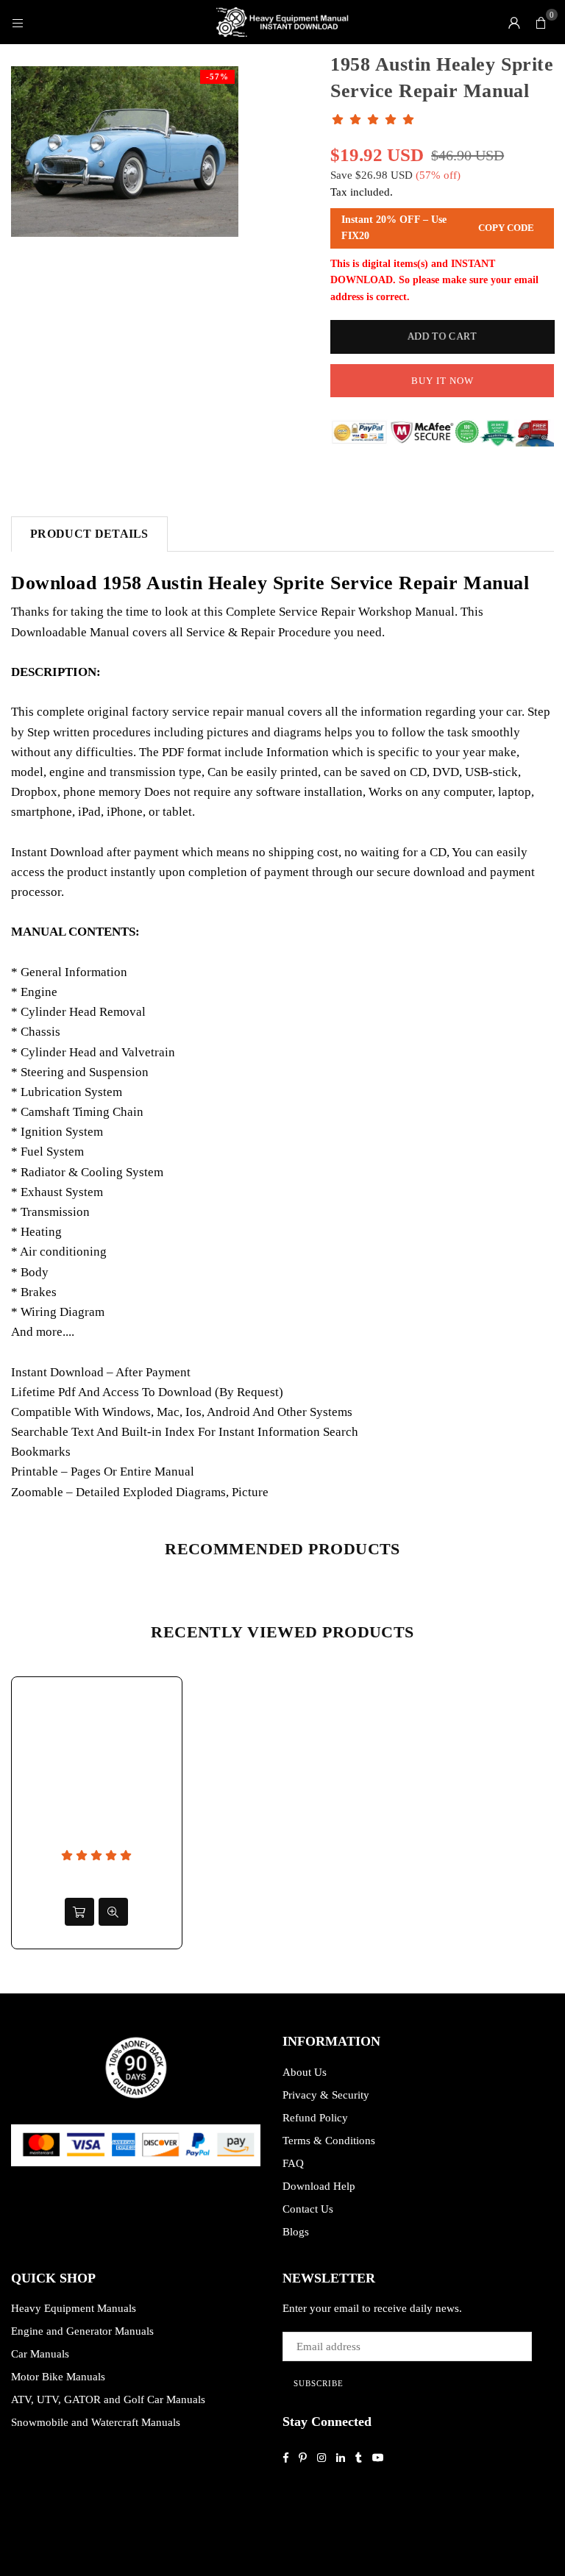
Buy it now (443, 381)
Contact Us (308, 2209)
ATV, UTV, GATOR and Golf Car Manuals (108, 2399)
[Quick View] (113, 1912)
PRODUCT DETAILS (89, 534)
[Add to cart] (79, 1912)
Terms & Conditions (329, 2141)
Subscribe (319, 2383)
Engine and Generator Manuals (82, 2331)
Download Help (319, 2186)
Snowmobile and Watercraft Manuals (96, 2422)
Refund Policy (315, 2118)
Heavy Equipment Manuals (74, 2308)
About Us (305, 2072)
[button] (541, 22)
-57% (217, 77)
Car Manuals (40, 2354)
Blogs (296, 2232)
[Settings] (514, 22)
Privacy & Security (326, 2095)
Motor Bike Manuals (58, 2377)
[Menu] (18, 22)
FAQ (293, 2163)
